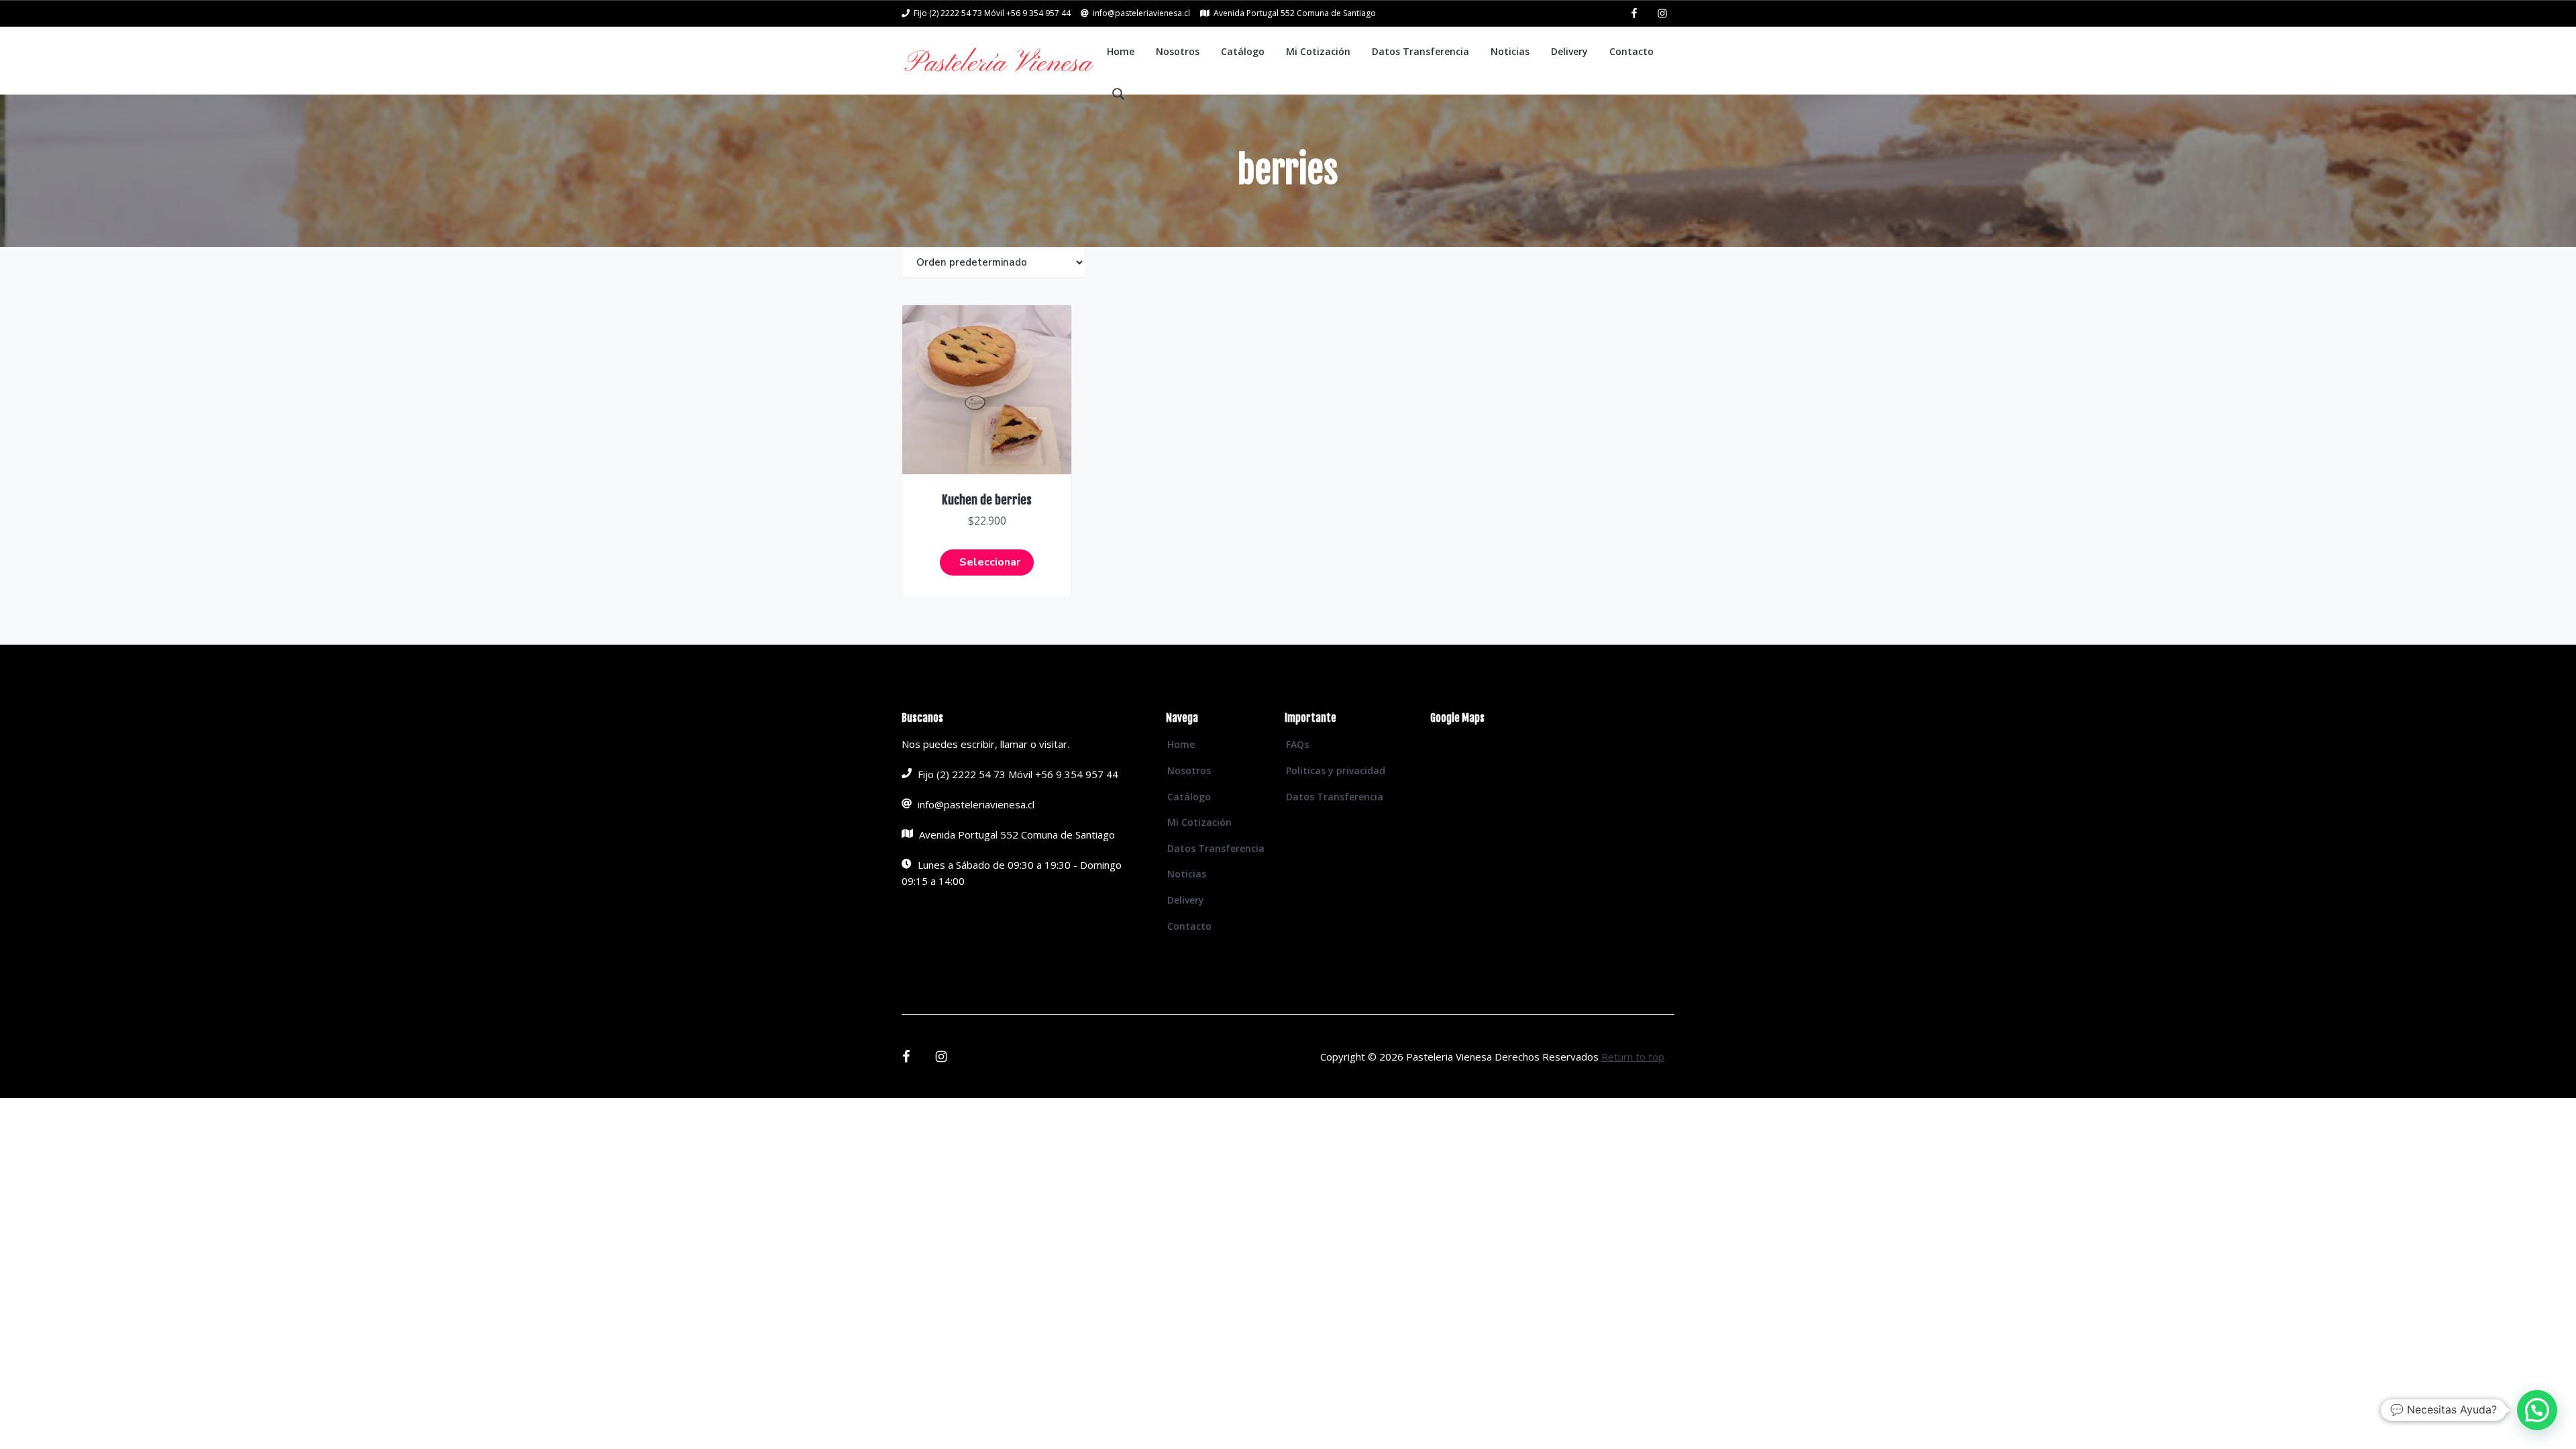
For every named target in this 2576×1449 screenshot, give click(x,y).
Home (1181, 744)
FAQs (1297, 744)
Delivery (1186, 900)
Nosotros (1189, 770)
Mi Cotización (1199, 822)
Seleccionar (990, 562)
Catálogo (1189, 797)
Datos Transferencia (1216, 848)
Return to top (1633, 1057)
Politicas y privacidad (1336, 770)
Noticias (1187, 874)
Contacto (1189, 926)
